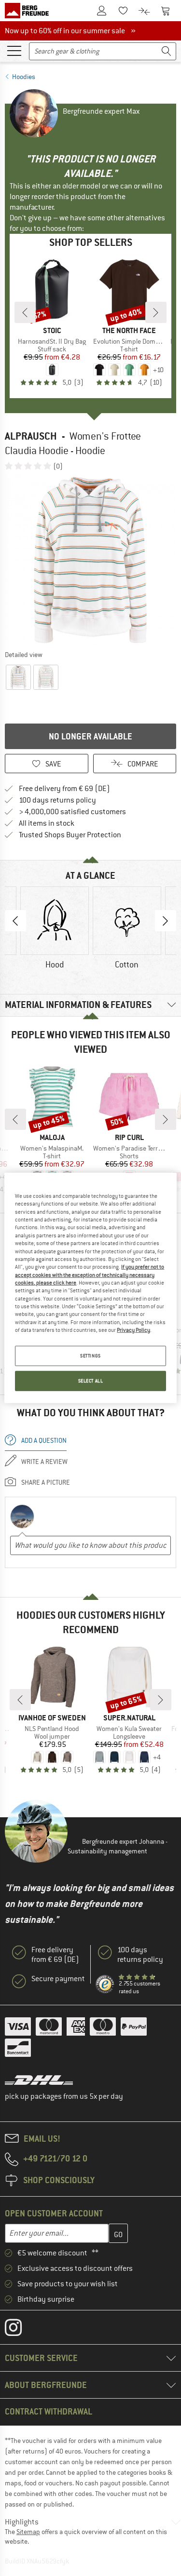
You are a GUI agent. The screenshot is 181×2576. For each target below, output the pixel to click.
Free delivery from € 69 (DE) (64, 789)
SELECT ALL (91, 1381)
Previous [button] (15, 921)
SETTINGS (90, 1356)
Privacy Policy (133, 1330)
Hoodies (24, 77)
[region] (90, 1288)
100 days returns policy (57, 800)
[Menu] (14, 50)
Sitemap (28, 2532)
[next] (156, 312)
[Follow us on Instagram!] (21, 2330)
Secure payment (58, 1979)
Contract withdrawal (49, 2411)
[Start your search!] (167, 51)
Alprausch (31, 436)
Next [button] (166, 921)
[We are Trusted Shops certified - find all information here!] (105, 1985)
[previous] (25, 312)
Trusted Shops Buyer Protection (70, 835)
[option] (90, 560)
